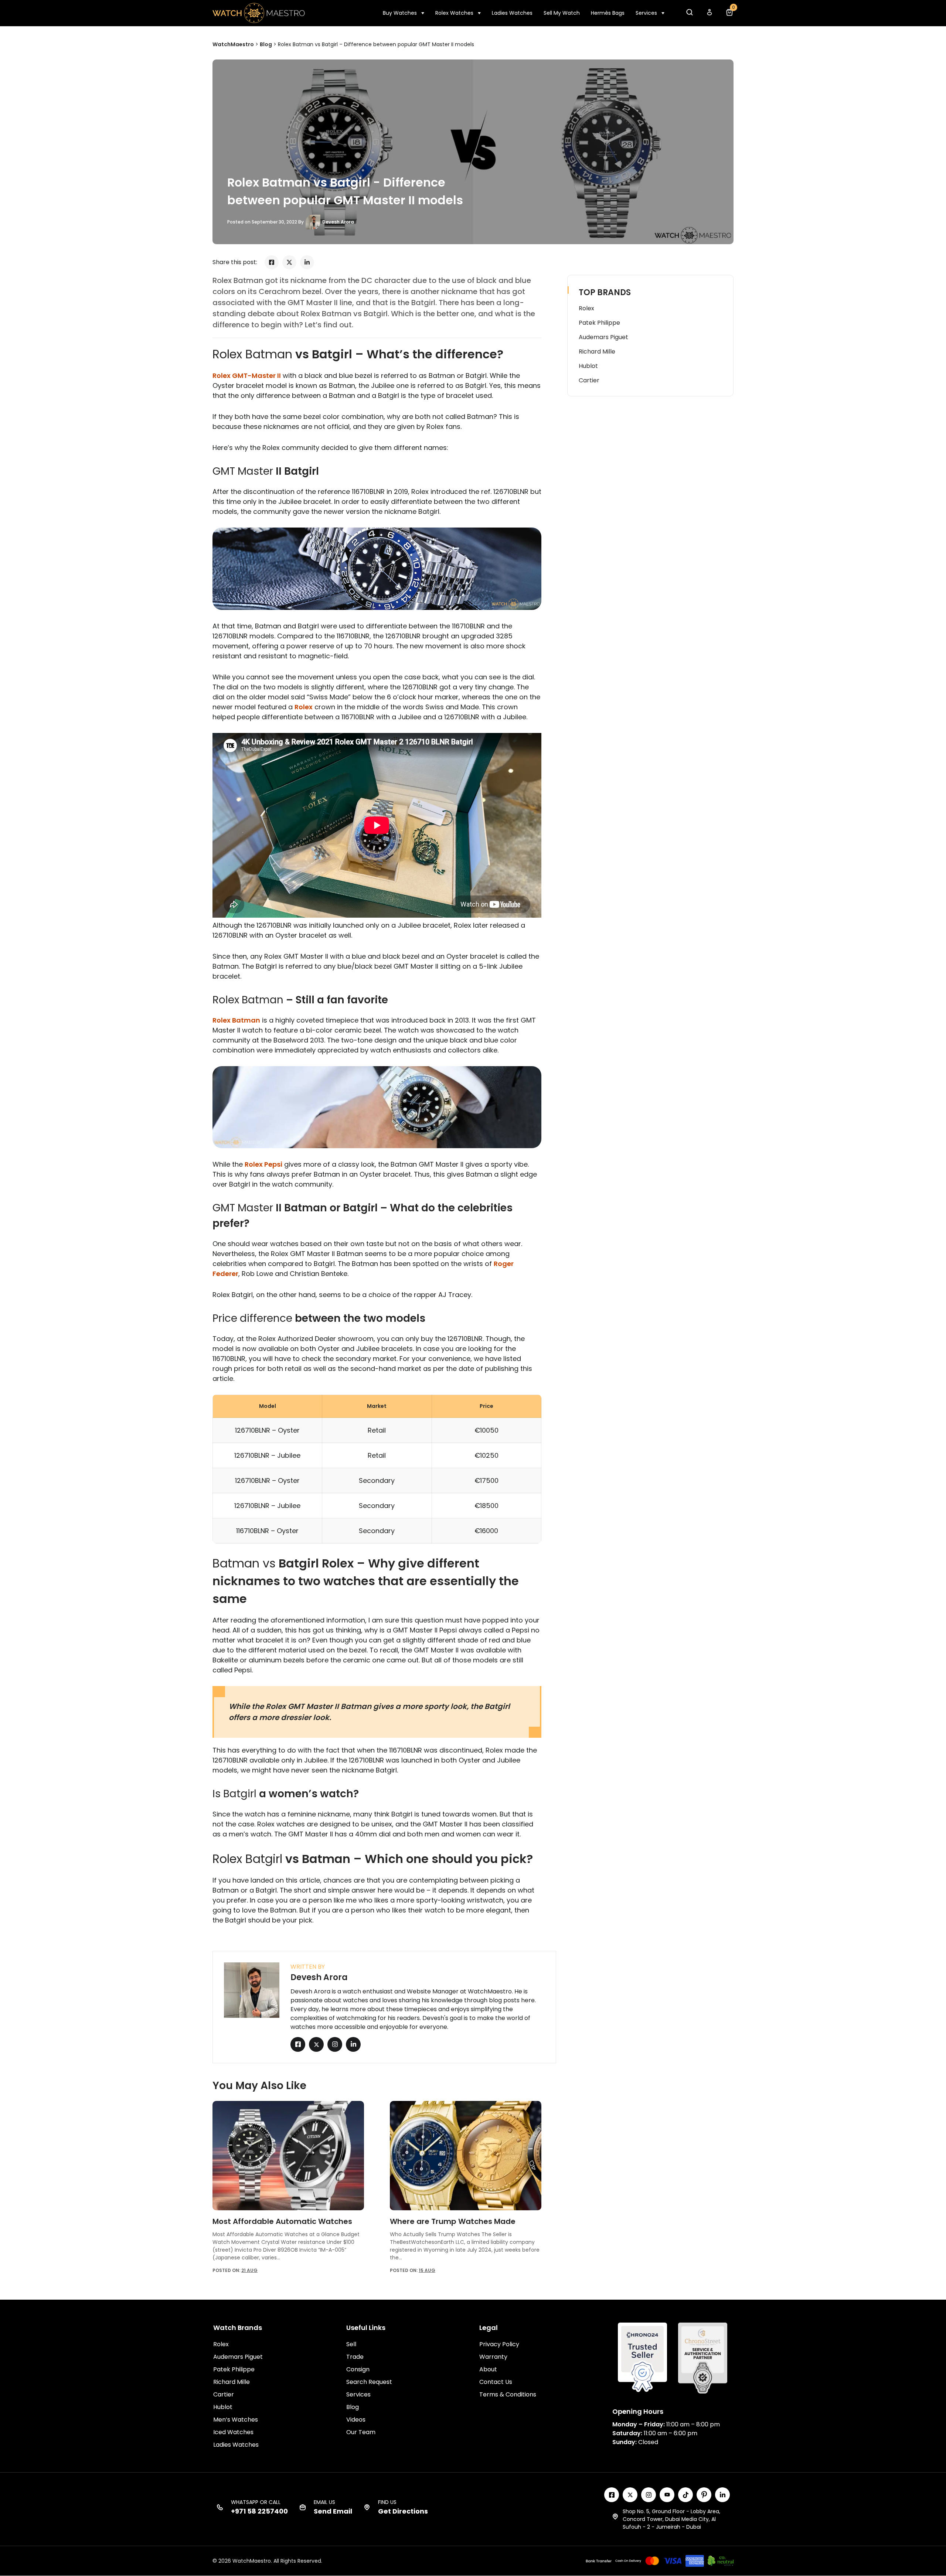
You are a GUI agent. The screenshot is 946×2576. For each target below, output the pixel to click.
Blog (353, 2407)
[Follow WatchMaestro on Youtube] (667, 2495)
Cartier (589, 380)
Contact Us (496, 2382)
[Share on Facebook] (272, 262)
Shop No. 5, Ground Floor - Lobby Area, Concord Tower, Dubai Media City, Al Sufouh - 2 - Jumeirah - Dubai (671, 2519)
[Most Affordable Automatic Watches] (288, 2155)
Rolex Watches (454, 13)
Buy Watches (400, 13)
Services (646, 13)
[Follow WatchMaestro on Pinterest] (704, 2495)
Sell (351, 2344)
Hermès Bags (608, 13)
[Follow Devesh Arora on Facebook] (298, 2044)
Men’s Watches (236, 2420)
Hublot (588, 366)
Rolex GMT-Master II (247, 376)
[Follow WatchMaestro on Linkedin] (722, 2495)
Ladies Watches (512, 13)
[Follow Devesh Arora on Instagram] (335, 2044)
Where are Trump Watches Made (453, 2221)
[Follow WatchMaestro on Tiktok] (685, 2495)
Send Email (333, 2511)
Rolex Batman (236, 1020)
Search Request (369, 2382)
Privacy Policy (499, 2344)
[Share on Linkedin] (307, 262)
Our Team (361, 2432)
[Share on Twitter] (289, 262)
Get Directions (403, 2511)
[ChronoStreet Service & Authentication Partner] (703, 2358)
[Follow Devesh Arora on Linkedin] (353, 2044)
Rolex (304, 707)
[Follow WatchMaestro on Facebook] (612, 2495)
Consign (358, 2369)
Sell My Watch (562, 13)
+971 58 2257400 (259, 2511)
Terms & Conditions (508, 2394)
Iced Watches (233, 2432)
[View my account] (709, 14)
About (488, 2369)
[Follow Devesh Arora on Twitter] (316, 2044)
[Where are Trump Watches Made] (466, 2155)
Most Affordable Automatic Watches (282, 2221)
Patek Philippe (599, 323)
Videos (356, 2420)
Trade (355, 2357)
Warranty (493, 2357)
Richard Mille (597, 352)
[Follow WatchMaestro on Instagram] (649, 2495)
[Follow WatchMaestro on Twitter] (630, 2495)
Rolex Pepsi (263, 1164)
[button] (689, 14)
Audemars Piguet (603, 337)
